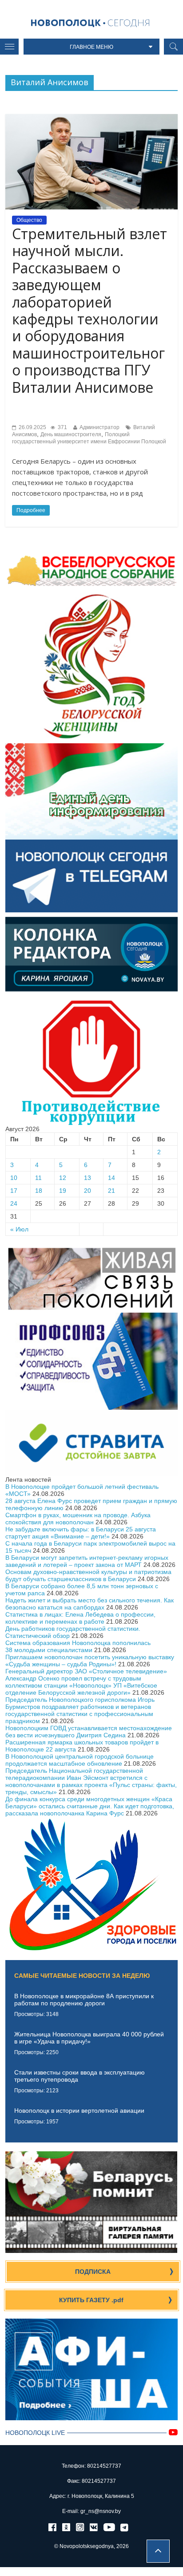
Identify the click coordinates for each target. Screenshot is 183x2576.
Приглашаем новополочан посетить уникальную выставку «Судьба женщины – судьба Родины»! (90, 1661)
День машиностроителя (71, 434)
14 (111, 1178)
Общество (29, 220)
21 (111, 1191)
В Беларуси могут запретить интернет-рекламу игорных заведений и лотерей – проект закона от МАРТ (87, 1561)
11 (38, 1178)
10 (14, 1178)
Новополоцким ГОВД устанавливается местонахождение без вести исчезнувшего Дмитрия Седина (89, 1732)
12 (63, 1178)
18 (39, 1191)
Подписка (93, 2272)
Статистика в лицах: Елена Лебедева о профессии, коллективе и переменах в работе (80, 1618)
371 (62, 427)
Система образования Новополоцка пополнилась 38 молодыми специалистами (78, 1646)
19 (63, 1191)
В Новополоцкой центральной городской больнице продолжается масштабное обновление (80, 1760)
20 (88, 1191)
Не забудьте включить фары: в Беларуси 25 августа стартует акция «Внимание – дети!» (81, 1533)
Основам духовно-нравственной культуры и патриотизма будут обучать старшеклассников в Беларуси (88, 1575)
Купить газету (91, 2300)
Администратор (99, 427)
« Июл (19, 1229)
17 (14, 1191)
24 (14, 1203)
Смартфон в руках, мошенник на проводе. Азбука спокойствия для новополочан (78, 1519)
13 (88, 1178)
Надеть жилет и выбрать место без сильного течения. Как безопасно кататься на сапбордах (90, 1604)
